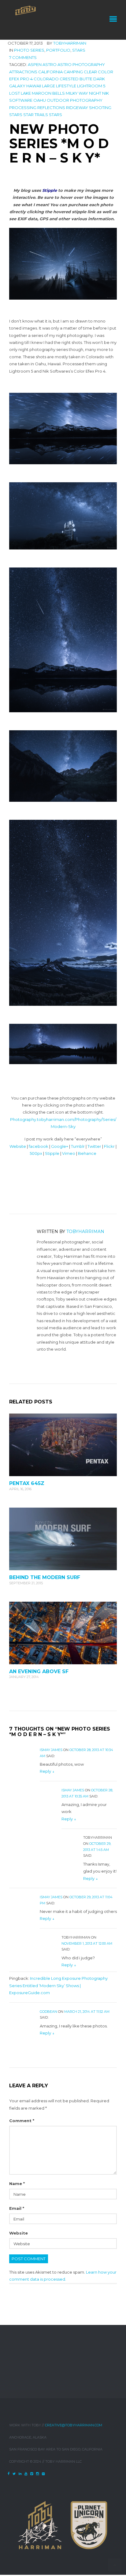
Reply (47, 1771)
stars (56, 115)
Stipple (52, 1153)
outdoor (58, 100)
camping (73, 72)
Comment (22, 2121)
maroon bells (48, 93)
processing (23, 108)
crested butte (76, 79)
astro (50, 64)
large (48, 86)
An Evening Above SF (39, 1671)
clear (90, 72)
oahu (40, 100)
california (50, 72)
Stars (79, 50)
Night (95, 93)
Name (17, 2184)
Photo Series (29, 50)
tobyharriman (70, 43)
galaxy (17, 86)
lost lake (20, 93)
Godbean (48, 2012)
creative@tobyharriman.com (74, 2425)
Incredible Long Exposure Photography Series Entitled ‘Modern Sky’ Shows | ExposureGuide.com (58, 1985)
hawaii (34, 86)
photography (86, 100)
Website (18, 1146)
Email (17, 2208)
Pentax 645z (27, 1483)
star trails (36, 115)
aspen (35, 64)
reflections (51, 108)
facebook (39, 1146)
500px (36, 1153)
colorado (46, 79)
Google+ (60, 1146)
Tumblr (78, 1146)
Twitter (94, 1146)
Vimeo (69, 1153)
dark (99, 79)
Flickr (109, 1146)
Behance (87, 1153)
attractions (23, 72)
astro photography (81, 64)
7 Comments (23, 57)
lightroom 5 (91, 86)
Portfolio (58, 50)
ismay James (51, 1750)
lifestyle (66, 86)
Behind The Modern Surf (45, 1577)
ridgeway (77, 108)
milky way (77, 93)
